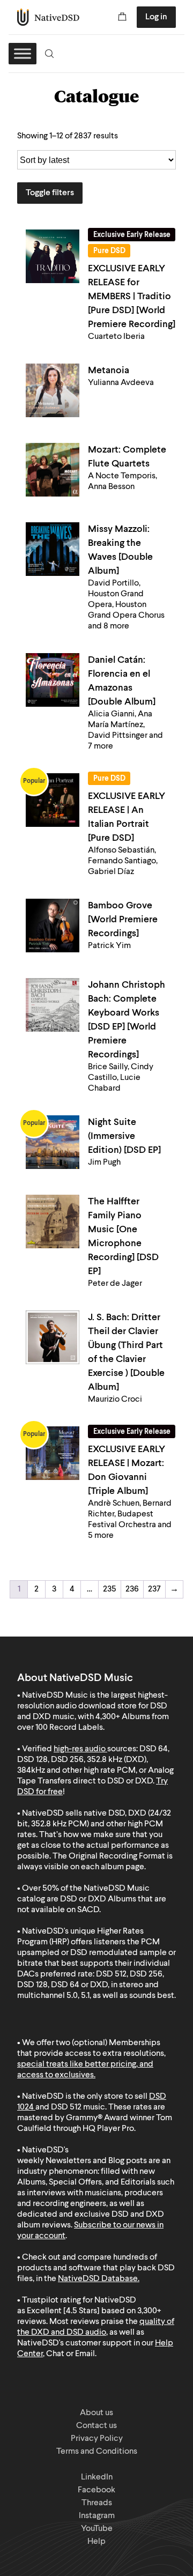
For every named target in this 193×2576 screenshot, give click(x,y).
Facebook (96, 2490)
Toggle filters (50, 193)
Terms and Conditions (97, 2452)
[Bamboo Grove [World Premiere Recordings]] (53, 926)
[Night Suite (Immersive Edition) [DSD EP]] (53, 1142)
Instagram (97, 2516)
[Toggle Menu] (23, 53)
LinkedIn (97, 2477)
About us (96, 2413)
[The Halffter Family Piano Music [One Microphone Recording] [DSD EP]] (53, 1222)
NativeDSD (49, 17)
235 (110, 1589)
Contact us (96, 2426)
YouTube (97, 2529)
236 (132, 1589)
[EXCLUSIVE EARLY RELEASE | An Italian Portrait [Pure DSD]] (53, 800)
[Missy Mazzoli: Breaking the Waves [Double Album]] (53, 549)
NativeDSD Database (98, 2279)
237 (154, 1589)
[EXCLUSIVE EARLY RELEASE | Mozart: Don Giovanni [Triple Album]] (53, 1453)
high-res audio (80, 1749)
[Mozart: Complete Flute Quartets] (53, 470)
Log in (156, 17)
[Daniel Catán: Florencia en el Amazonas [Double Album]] (53, 680)
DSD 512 (66, 2107)
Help (96, 2542)
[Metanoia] (53, 390)
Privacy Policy (97, 2439)
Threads (97, 2503)
